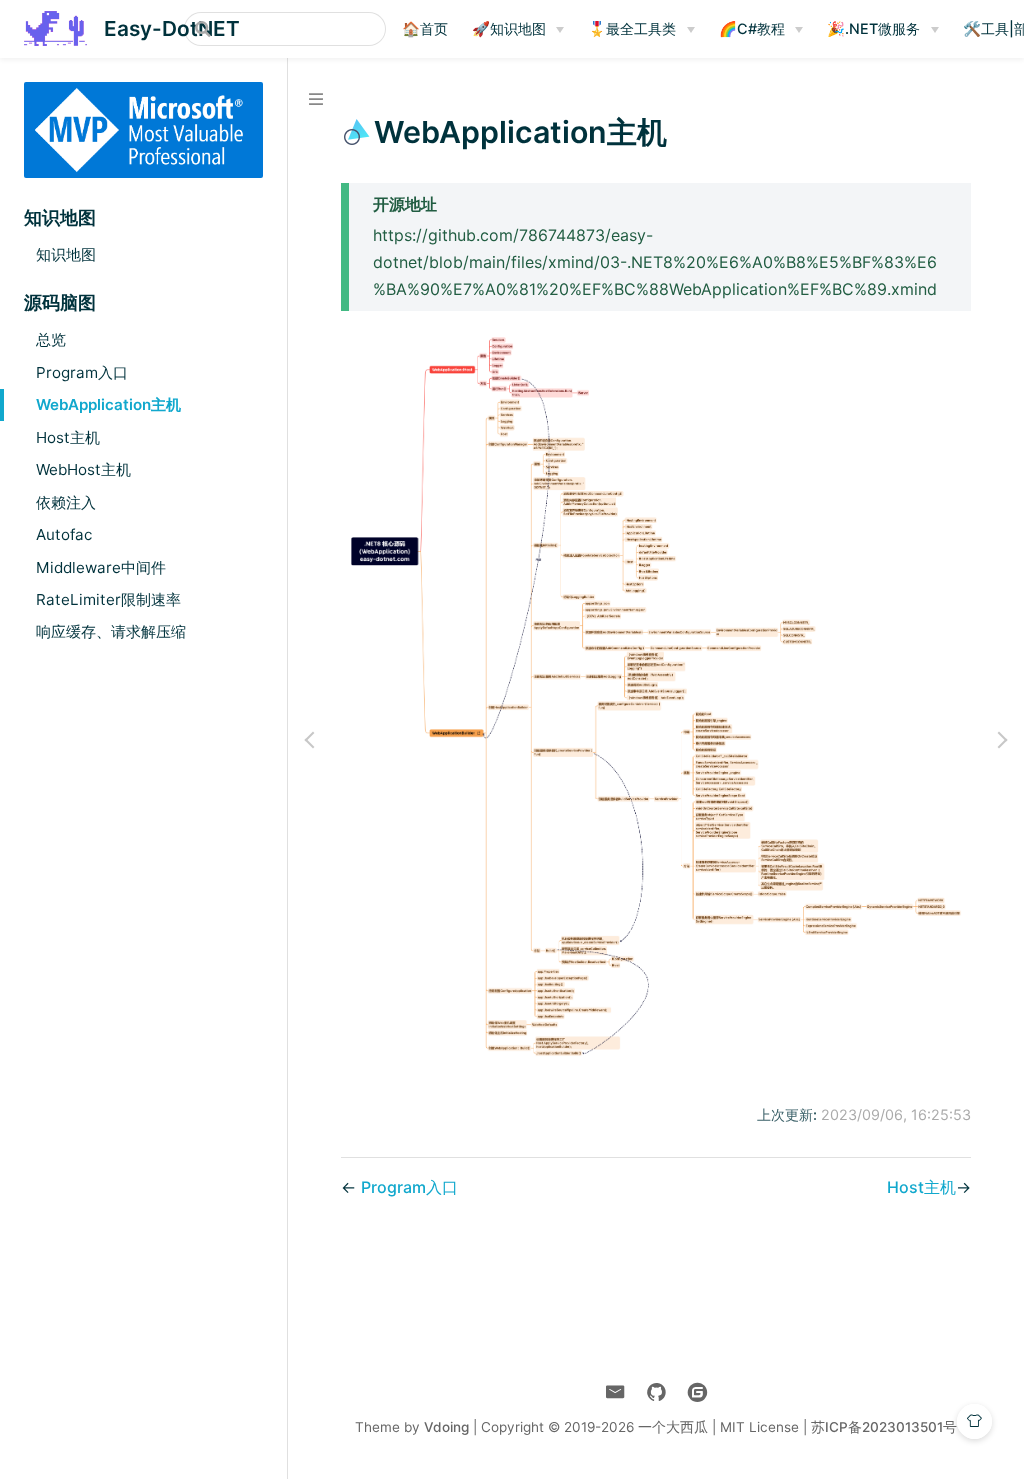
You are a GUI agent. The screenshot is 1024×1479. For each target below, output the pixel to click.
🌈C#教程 (752, 28)
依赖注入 (66, 502)
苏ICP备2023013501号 (884, 1427)
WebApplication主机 (108, 404)
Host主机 (68, 437)
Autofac (64, 534)
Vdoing (446, 1427)
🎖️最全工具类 (632, 28)
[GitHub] (656, 1392)
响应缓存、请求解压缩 (111, 631)
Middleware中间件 (101, 567)
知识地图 (66, 254)
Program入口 (82, 372)
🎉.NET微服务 (873, 28)
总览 (51, 339)
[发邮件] (615, 1392)
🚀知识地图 (509, 28)
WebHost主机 (83, 469)
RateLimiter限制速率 (108, 599)
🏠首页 (425, 28)
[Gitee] (697, 1392)
